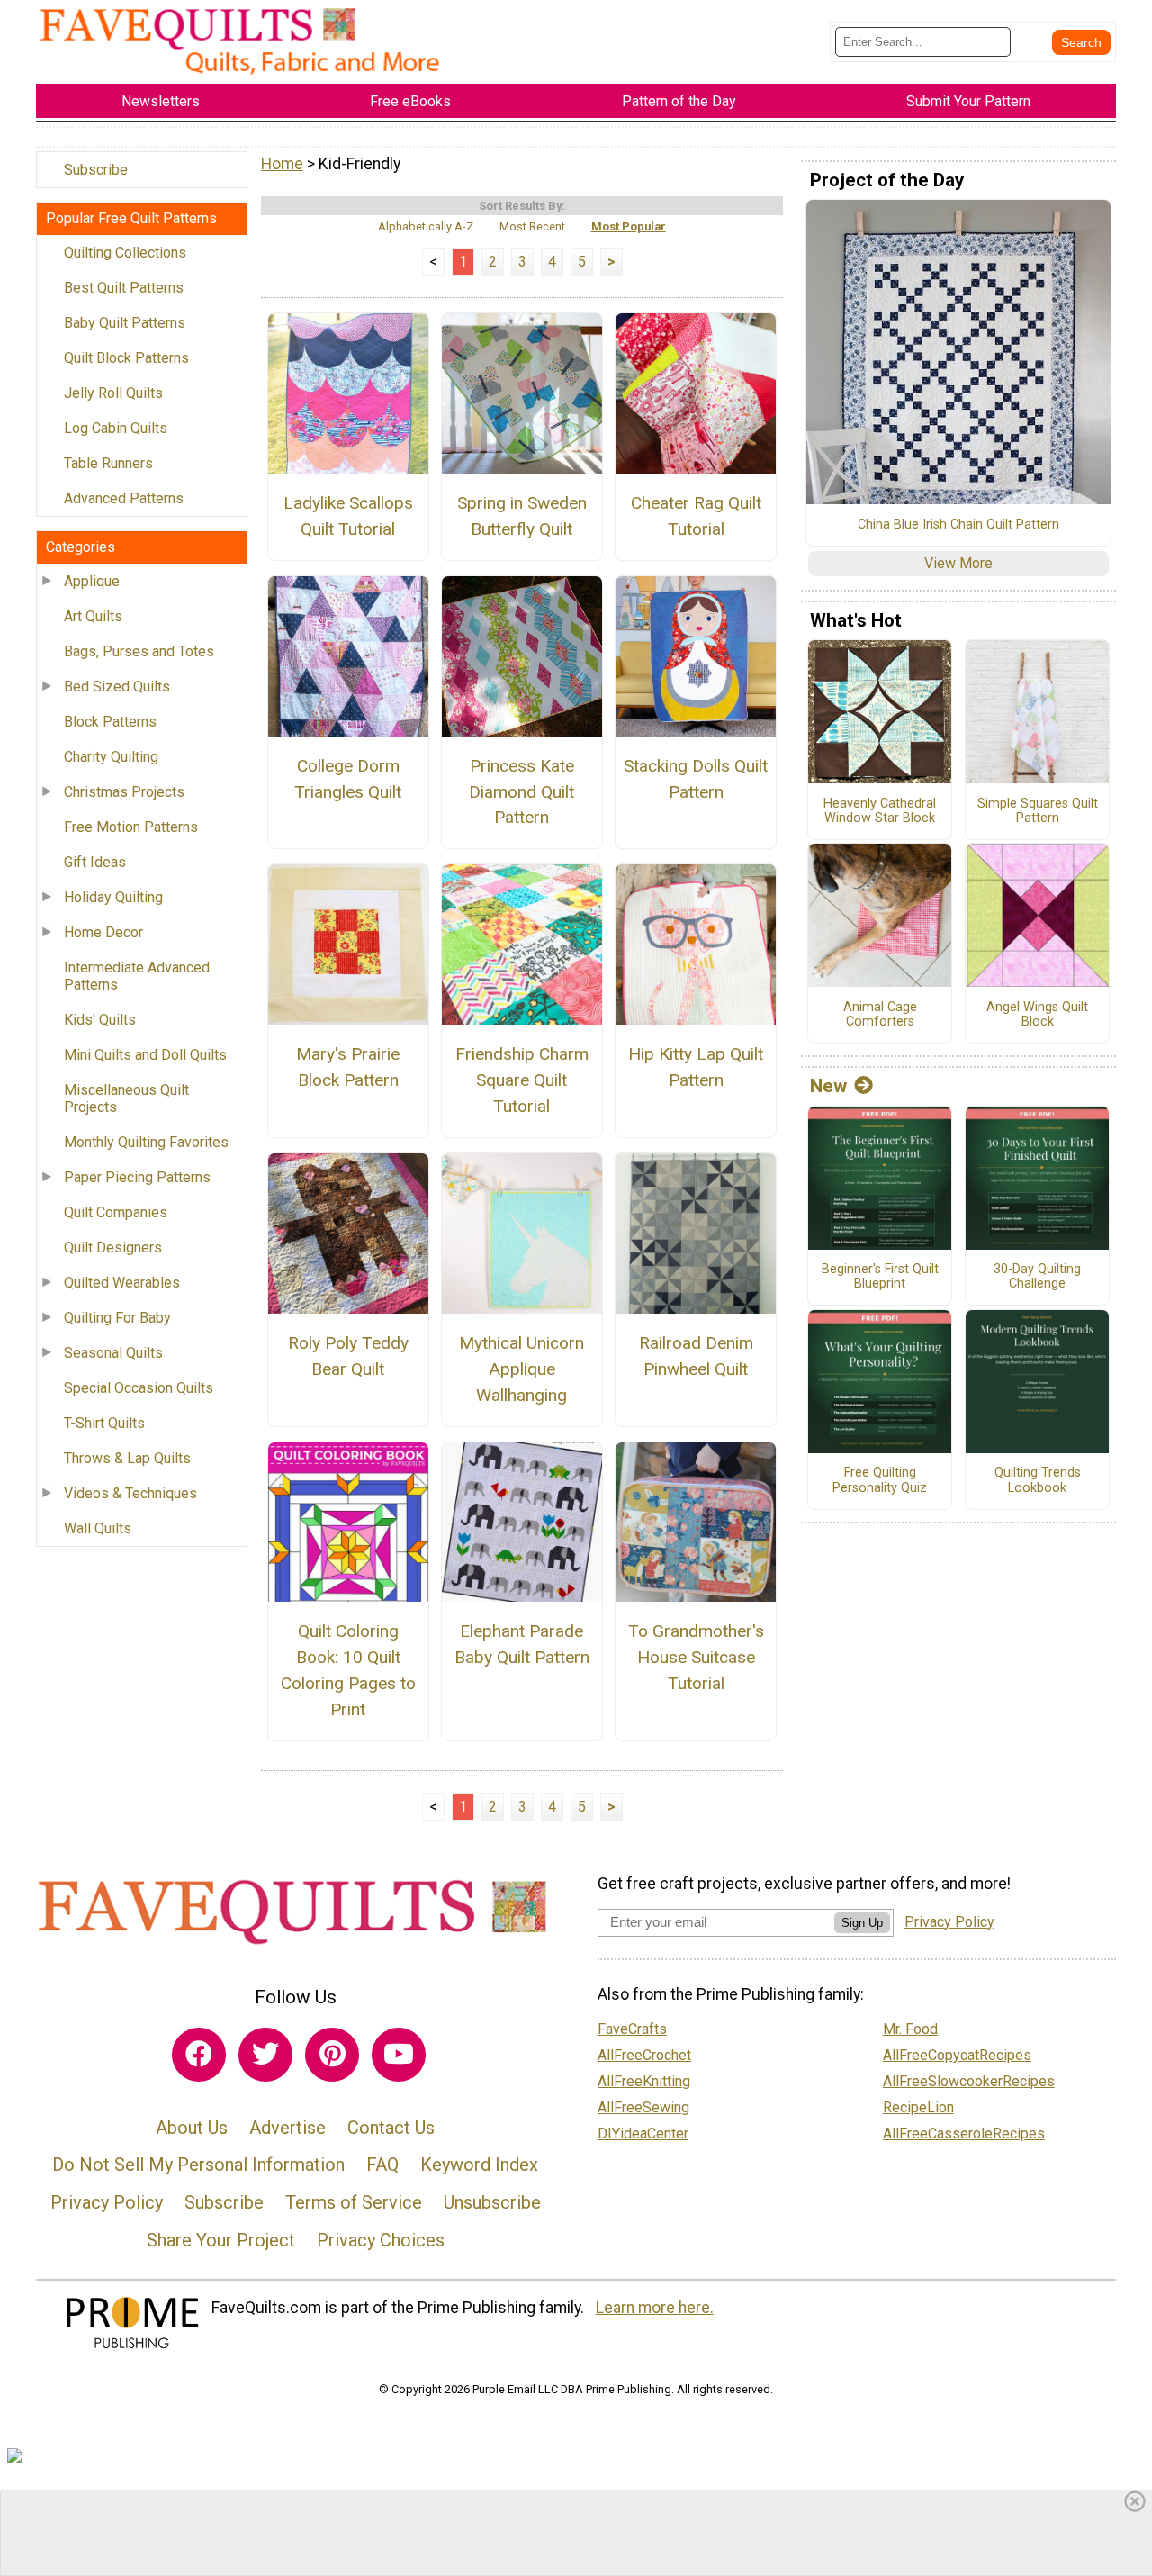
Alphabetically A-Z (426, 226)
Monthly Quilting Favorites (146, 1142)
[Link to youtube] (399, 2055)
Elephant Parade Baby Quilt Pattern (522, 1644)
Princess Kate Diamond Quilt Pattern (522, 792)
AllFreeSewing (643, 2107)
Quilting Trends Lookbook (1038, 1481)
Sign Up (862, 1923)
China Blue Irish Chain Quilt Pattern (958, 525)
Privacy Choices (381, 2240)
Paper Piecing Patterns (137, 1177)
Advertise (288, 2128)
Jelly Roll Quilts (113, 393)
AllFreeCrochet (644, 2055)
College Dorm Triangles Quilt (348, 779)
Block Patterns (110, 722)
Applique (92, 581)
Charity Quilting (111, 757)
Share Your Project (221, 2240)
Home (282, 164)
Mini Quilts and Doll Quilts (145, 1055)
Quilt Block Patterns (126, 358)
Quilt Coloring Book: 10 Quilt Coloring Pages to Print (348, 1670)
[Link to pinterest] (332, 2055)
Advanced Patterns (124, 498)
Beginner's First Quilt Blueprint (880, 1277)
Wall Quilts (98, 1528)
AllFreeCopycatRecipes (957, 2055)
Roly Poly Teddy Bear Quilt (348, 1356)
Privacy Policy (107, 2202)
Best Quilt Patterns (124, 288)
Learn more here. (655, 2308)
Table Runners (108, 463)
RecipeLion (918, 2107)
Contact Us (391, 2128)
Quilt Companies (116, 1212)
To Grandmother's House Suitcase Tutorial (696, 1657)
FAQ (382, 2165)
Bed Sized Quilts (117, 687)
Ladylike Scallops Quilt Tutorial (348, 516)
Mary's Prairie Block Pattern (348, 1067)
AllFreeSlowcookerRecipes (969, 2081)
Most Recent (532, 226)
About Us (192, 2128)
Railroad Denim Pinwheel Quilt (696, 1356)
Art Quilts (93, 616)
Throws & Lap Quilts (127, 1458)
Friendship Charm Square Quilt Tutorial (522, 1080)
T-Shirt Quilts (104, 1423)
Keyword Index (479, 2165)
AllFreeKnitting (644, 2081)
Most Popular (629, 226)
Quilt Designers (113, 1247)
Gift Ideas (95, 862)
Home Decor (103, 932)
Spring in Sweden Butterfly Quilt (522, 516)
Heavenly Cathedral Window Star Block (880, 812)
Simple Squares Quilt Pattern (1038, 812)
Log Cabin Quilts (116, 428)
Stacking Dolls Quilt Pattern (696, 779)
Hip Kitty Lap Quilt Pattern (696, 1067)
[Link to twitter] (265, 2055)
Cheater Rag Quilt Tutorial (696, 516)
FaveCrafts (632, 2029)
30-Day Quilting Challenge (1037, 1277)
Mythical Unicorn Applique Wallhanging (522, 1369)
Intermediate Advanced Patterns (137, 976)
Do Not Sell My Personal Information (198, 2165)
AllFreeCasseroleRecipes (964, 2133)
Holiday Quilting (113, 897)
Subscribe (96, 170)
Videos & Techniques (130, 1493)
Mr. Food (910, 2029)
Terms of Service (354, 2202)
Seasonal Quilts (113, 1353)
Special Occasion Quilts (139, 1388)
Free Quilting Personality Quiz (880, 1481)
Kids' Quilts (100, 1020)
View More (958, 563)
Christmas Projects (124, 792)
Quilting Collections (125, 253)
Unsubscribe (492, 2202)
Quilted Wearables (122, 1283)
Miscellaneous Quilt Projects (126, 1098)
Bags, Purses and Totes (139, 651)
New (828, 1086)
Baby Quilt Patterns (125, 323)
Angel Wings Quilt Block (1037, 1015)
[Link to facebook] (199, 2055)
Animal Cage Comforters (880, 1015)
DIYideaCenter (643, 2133)
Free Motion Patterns (131, 827)
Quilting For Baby (117, 1318)
